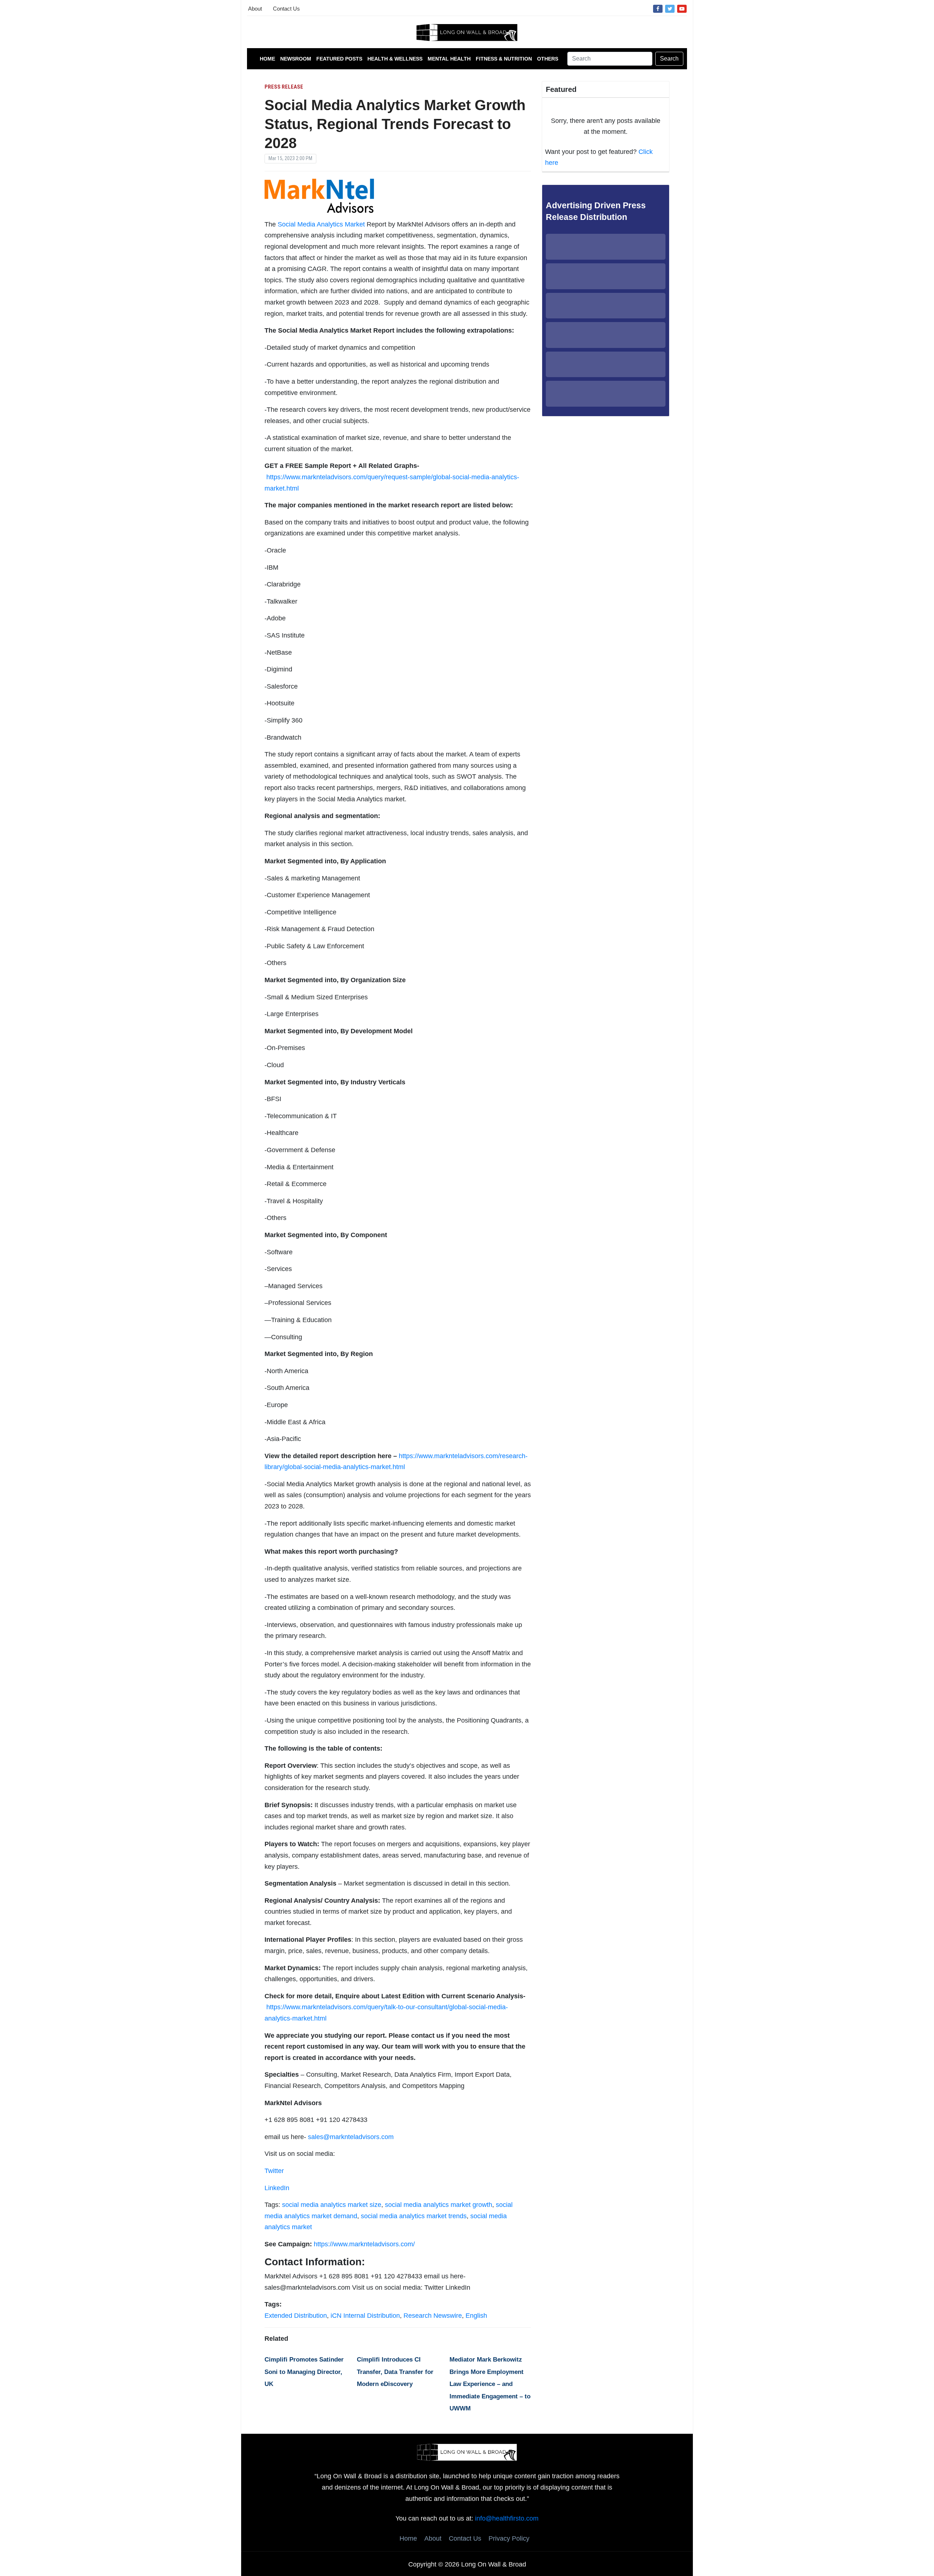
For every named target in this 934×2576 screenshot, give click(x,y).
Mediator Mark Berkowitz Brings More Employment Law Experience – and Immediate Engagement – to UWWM (490, 2384)
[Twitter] (670, 8)
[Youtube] (682, 8)
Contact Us (286, 9)
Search (669, 59)
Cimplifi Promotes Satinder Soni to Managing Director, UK (304, 2372)
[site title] (467, 2452)
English (476, 2316)
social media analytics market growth (439, 2205)
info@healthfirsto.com (507, 2518)
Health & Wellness (395, 59)
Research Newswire (433, 2316)
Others (548, 59)
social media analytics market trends (414, 2216)
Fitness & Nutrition (504, 59)
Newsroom (296, 59)
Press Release (284, 87)
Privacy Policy (509, 2538)
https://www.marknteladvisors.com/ (364, 2244)
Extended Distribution (296, 2316)
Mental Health (449, 59)
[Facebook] (658, 8)
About (255, 9)
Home (267, 59)
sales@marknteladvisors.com (351, 2137)
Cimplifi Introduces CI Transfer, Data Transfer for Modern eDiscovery (395, 2372)
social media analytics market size (332, 2205)
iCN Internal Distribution (365, 2316)
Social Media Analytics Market (321, 224)
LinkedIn (277, 2188)
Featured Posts (339, 59)
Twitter (274, 2171)
